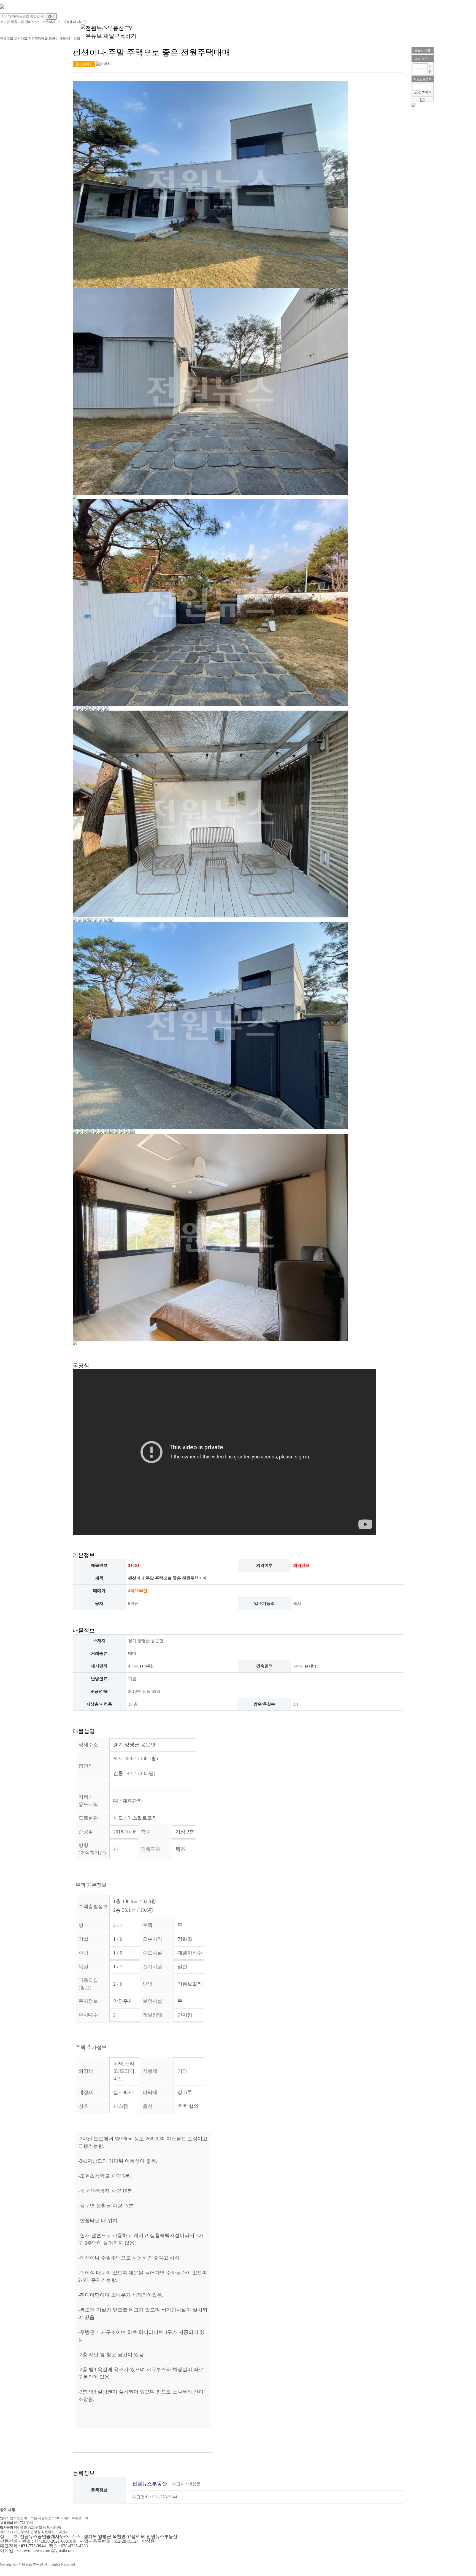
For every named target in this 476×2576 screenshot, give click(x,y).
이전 (77, 657)
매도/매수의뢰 (70, 39)
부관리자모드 (52, 22)
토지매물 (21, 39)
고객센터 (69, 22)
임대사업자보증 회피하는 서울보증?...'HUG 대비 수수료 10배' (45, 2518)
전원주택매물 (38, 39)
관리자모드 (33, 22)
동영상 (54, 39)
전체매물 (7, 39)
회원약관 (48, 2532)
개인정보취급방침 (27, 2532)
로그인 (5, 22)
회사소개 (7, 2532)
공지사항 (8, 2510)
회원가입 (17, 22)
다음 (344, 657)
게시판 (82, 22)
